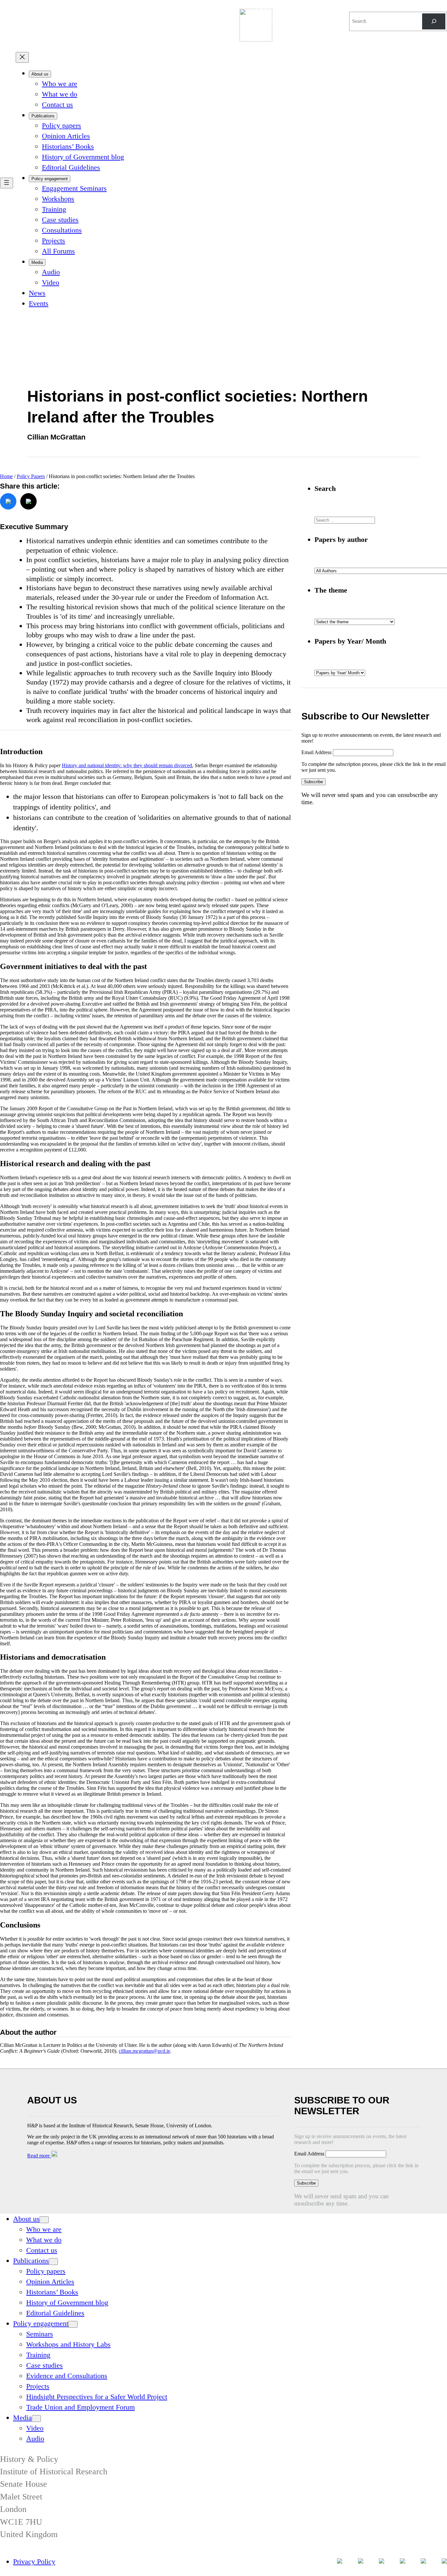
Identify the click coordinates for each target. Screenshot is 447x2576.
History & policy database (281, 13)
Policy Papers (31, 476)
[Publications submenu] (53, 2262)
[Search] (434, 21)
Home (6, 476)
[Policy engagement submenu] (73, 2324)
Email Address (317, 752)
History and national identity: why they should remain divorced (127, 765)
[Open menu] (7, 183)
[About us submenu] (44, 2220)
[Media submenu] (36, 2419)
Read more (39, 2156)
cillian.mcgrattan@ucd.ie (144, 2051)
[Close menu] (22, 57)
